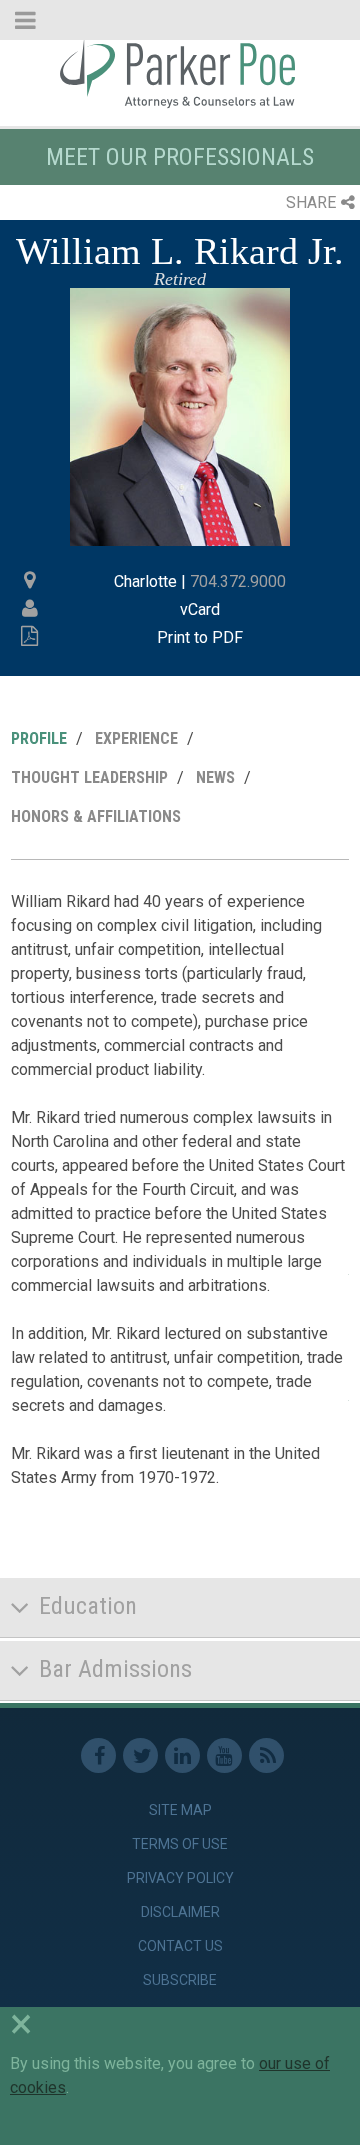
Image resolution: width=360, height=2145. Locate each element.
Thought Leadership (89, 777)
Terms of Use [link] (180, 1844)
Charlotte (145, 581)
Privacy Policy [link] (180, 1878)
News (215, 777)
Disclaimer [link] (180, 1912)
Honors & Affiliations (96, 816)
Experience (136, 738)
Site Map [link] (180, 1810)
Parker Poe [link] (180, 73)
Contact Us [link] (180, 1946)
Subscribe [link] (180, 1980)
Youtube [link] (224, 1755)
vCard (200, 609)
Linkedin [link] (182, 1755)
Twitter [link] (140, 1755)
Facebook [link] (98, 1755)
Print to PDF (200, 637)
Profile (39, 738)
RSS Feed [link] (266, 1755)
